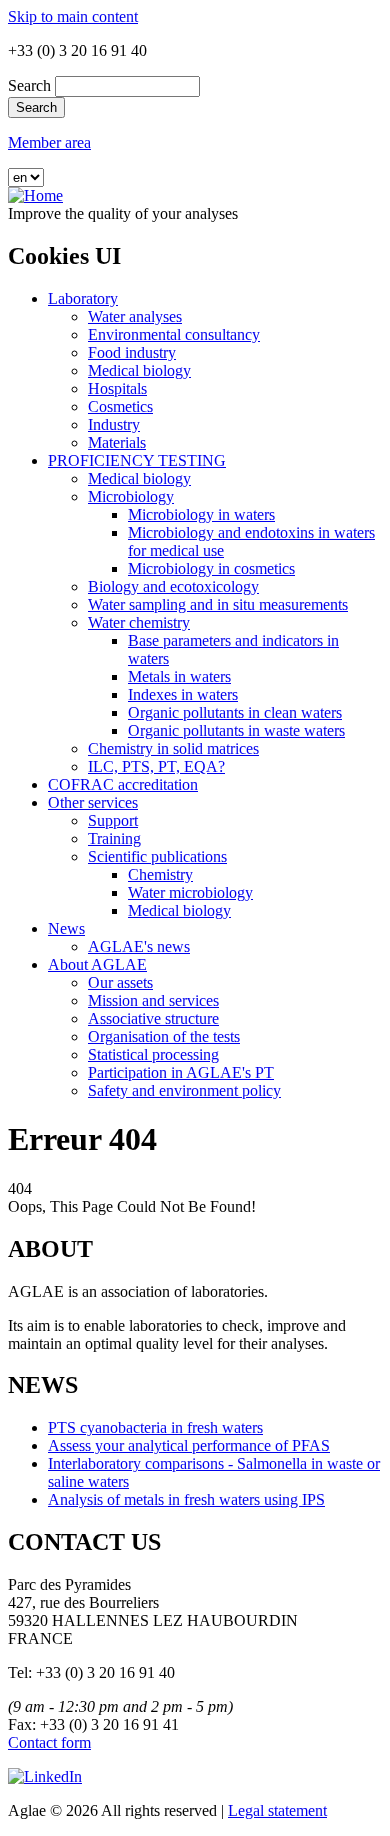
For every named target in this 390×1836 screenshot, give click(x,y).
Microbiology (131, 496)
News (66, 928)
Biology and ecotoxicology (173, 586)
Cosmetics (120, 406)
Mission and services (153, 1000)
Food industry (132, 352)
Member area (49, 142)
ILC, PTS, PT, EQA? (156, 766)
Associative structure (153, 1018)
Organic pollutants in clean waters (235, 712)
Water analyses (135, 316)
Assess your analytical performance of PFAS (189, 1445)
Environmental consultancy (174, 334)
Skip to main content (73, 16)
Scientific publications (157, 856)
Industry (114, 424)
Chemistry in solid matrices (173, 748)
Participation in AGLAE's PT (181, 1072)
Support (113, 820)
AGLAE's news (139, 946)
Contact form (49, 1742)
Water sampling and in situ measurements (218, 604)
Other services (93, 802)
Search (29, 85)
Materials (117, 442)
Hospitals (117, 388)
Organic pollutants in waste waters (236, 730)
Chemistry (160, 874)
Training (114, 838)
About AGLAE (97, 964)
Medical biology (139, 370)
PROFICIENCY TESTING (137, 460)
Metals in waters (179, 676)
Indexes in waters (183, 694)
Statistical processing (153, 1054)
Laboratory (83, 298)
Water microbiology (190, 892)
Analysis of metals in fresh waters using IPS (186, 1499)
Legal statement (277, 1810)
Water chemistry (139, 622)
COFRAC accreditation (123, 784)
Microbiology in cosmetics (211, 568)
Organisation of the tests (164, 1036)
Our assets (120, 982)
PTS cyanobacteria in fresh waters (155, 1427)
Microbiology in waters (201, 514)
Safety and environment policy (184, 1090)
